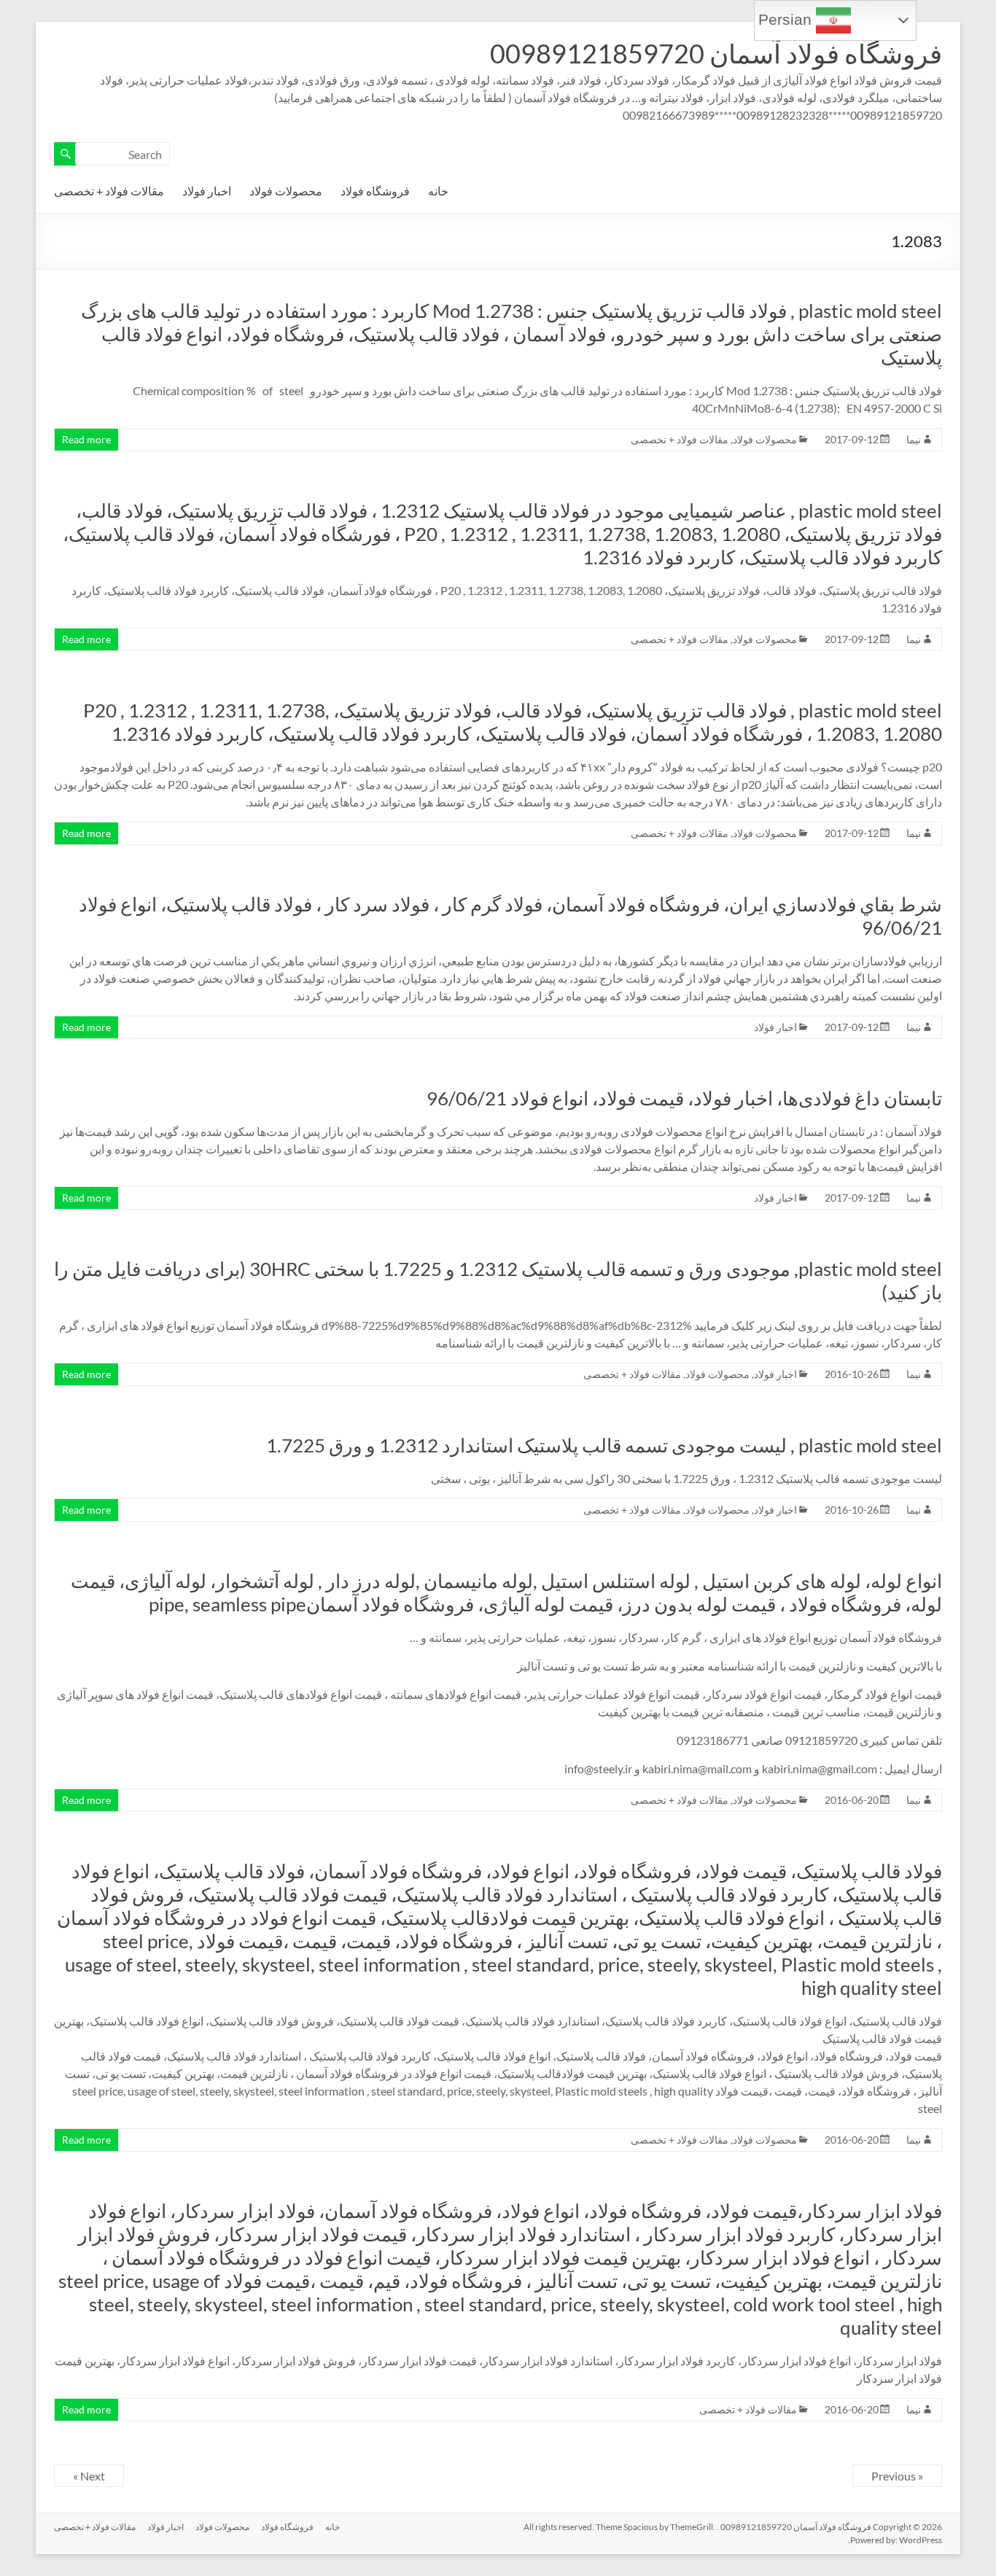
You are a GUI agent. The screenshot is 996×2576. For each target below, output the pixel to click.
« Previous (897, 2476)
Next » (89, 2476)
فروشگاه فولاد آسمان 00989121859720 (716, 53)
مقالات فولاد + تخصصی (109, 191)
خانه (438, 191)
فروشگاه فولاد (375, 191)
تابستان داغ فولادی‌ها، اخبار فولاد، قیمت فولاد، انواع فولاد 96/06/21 (684, 1098)
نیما (914, 439)
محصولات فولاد (286, 191)
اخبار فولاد (207, 191)
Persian (787, 20)
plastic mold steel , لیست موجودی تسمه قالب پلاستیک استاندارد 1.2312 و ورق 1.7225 (604, 1445)
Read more (86, 439)
